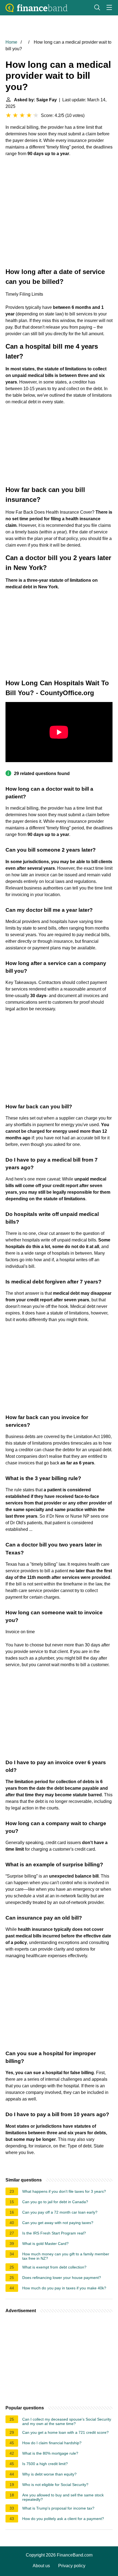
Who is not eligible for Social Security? (55, 2485)
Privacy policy (72, 2566)
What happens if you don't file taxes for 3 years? (64, 2191)
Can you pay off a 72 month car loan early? (60, 2212)
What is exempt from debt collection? (54, 2267)
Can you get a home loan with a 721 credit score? (65, 2432)
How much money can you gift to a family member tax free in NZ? (66, 2256)
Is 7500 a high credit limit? (45, 2464)
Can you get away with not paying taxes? (58, 2223)
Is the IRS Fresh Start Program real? (54, 2233)
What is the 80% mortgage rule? (50, 2453)
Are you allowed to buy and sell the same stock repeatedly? (63, 2497)
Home (11, 42)
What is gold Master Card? (45, 2244)
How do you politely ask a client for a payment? (63, 2519)
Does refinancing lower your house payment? (62, 2278)
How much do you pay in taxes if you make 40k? (64, 2288)
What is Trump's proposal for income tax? (58, 2508)
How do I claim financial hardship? (52, 2443)
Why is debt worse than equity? (49, 2474)
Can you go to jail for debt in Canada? (55, 2202)
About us (41, 2566)
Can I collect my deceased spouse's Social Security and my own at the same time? (67, 2421)
